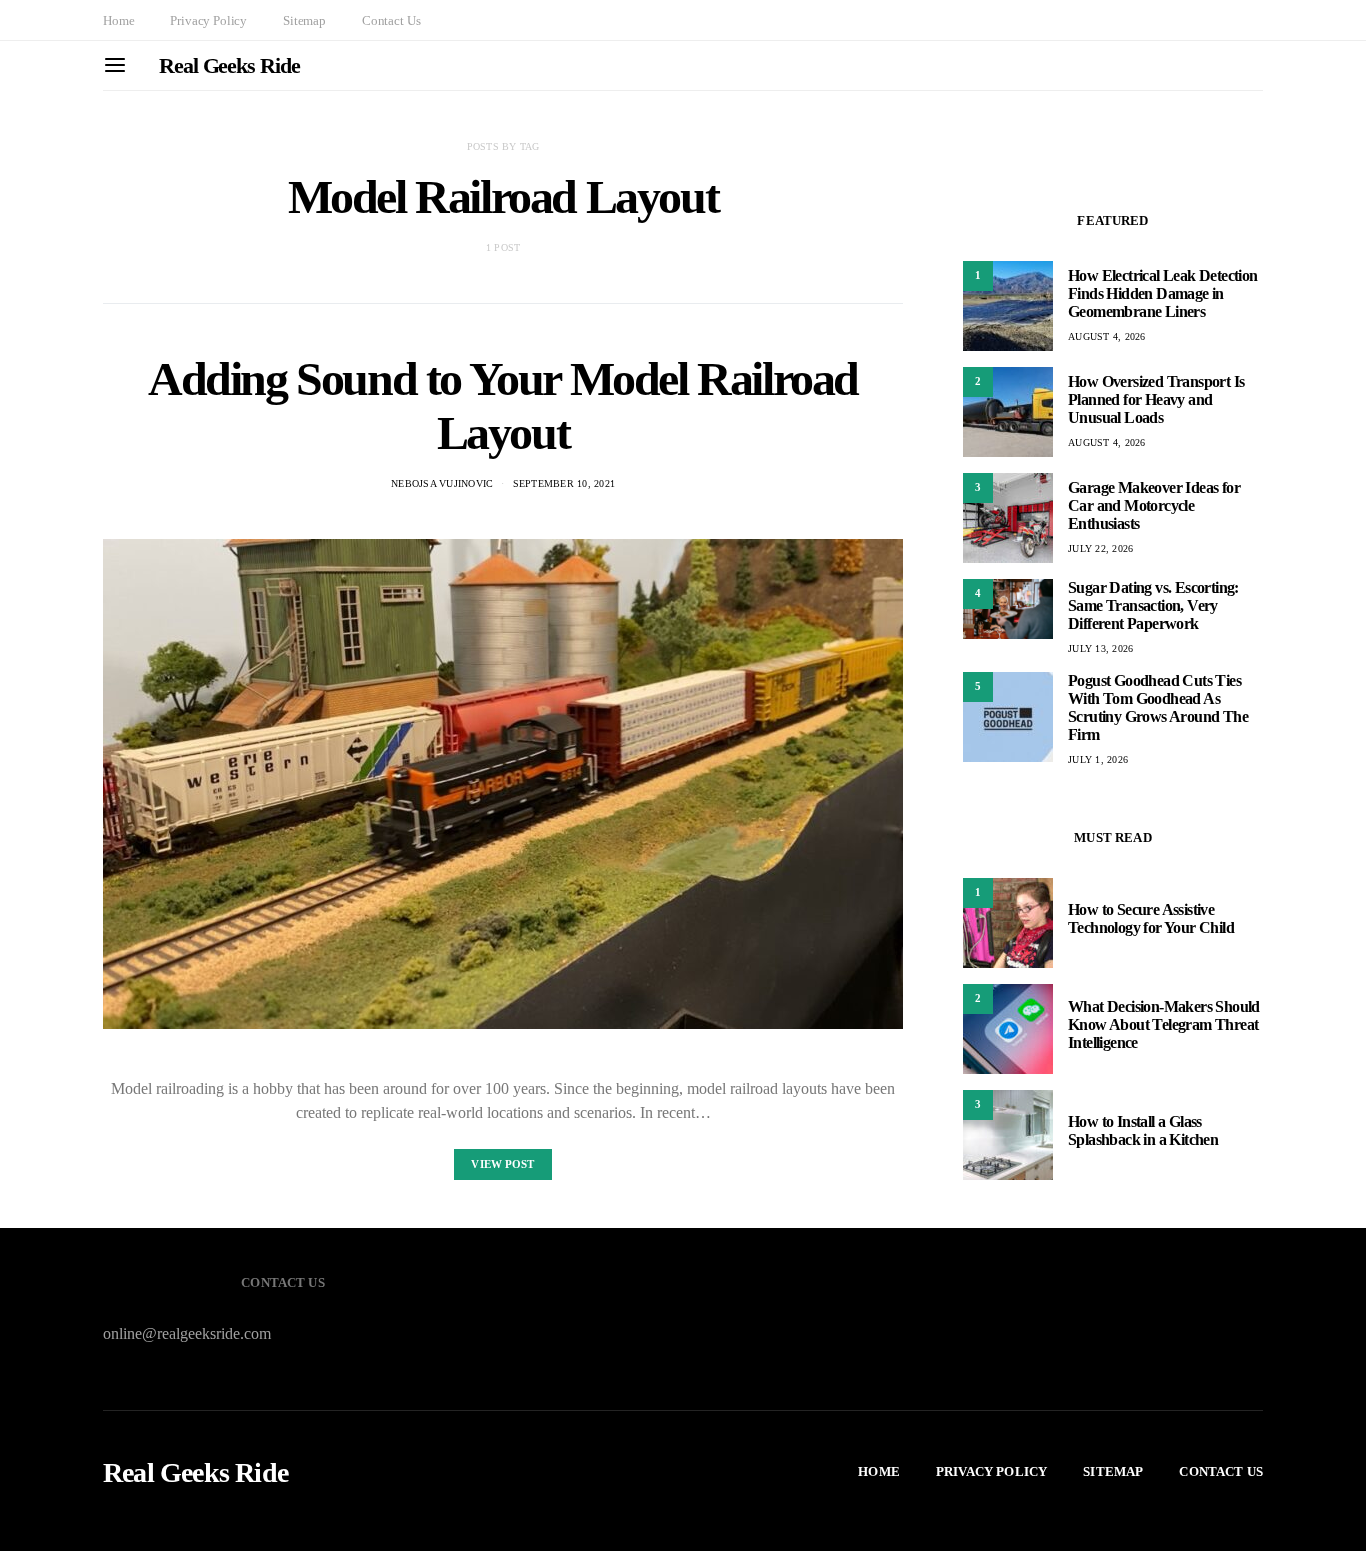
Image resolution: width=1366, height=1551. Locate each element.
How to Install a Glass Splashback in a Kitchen (1143, 1130)
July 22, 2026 (1100, 548)
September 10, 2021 (564, 483)
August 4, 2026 (1107, 336)
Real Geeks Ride (229, 65)
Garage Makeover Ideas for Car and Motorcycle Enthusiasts (1154, 505)
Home (118, 20)
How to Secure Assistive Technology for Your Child (1151, 918)
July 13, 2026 (1100, 648)
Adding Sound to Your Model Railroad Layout (503, 405)
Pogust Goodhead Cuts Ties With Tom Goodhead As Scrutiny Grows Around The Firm (1158, 707)
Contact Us (391, 20)
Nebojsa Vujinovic (442, 483)
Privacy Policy (208, 20)
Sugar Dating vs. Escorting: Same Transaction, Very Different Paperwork (1153, 605)
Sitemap (304, 20)
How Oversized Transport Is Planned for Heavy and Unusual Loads (1156, 399)
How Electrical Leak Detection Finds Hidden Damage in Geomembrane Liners (1163, 293)
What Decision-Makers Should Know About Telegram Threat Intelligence (1164, 1024)
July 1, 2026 (1098, 759)
